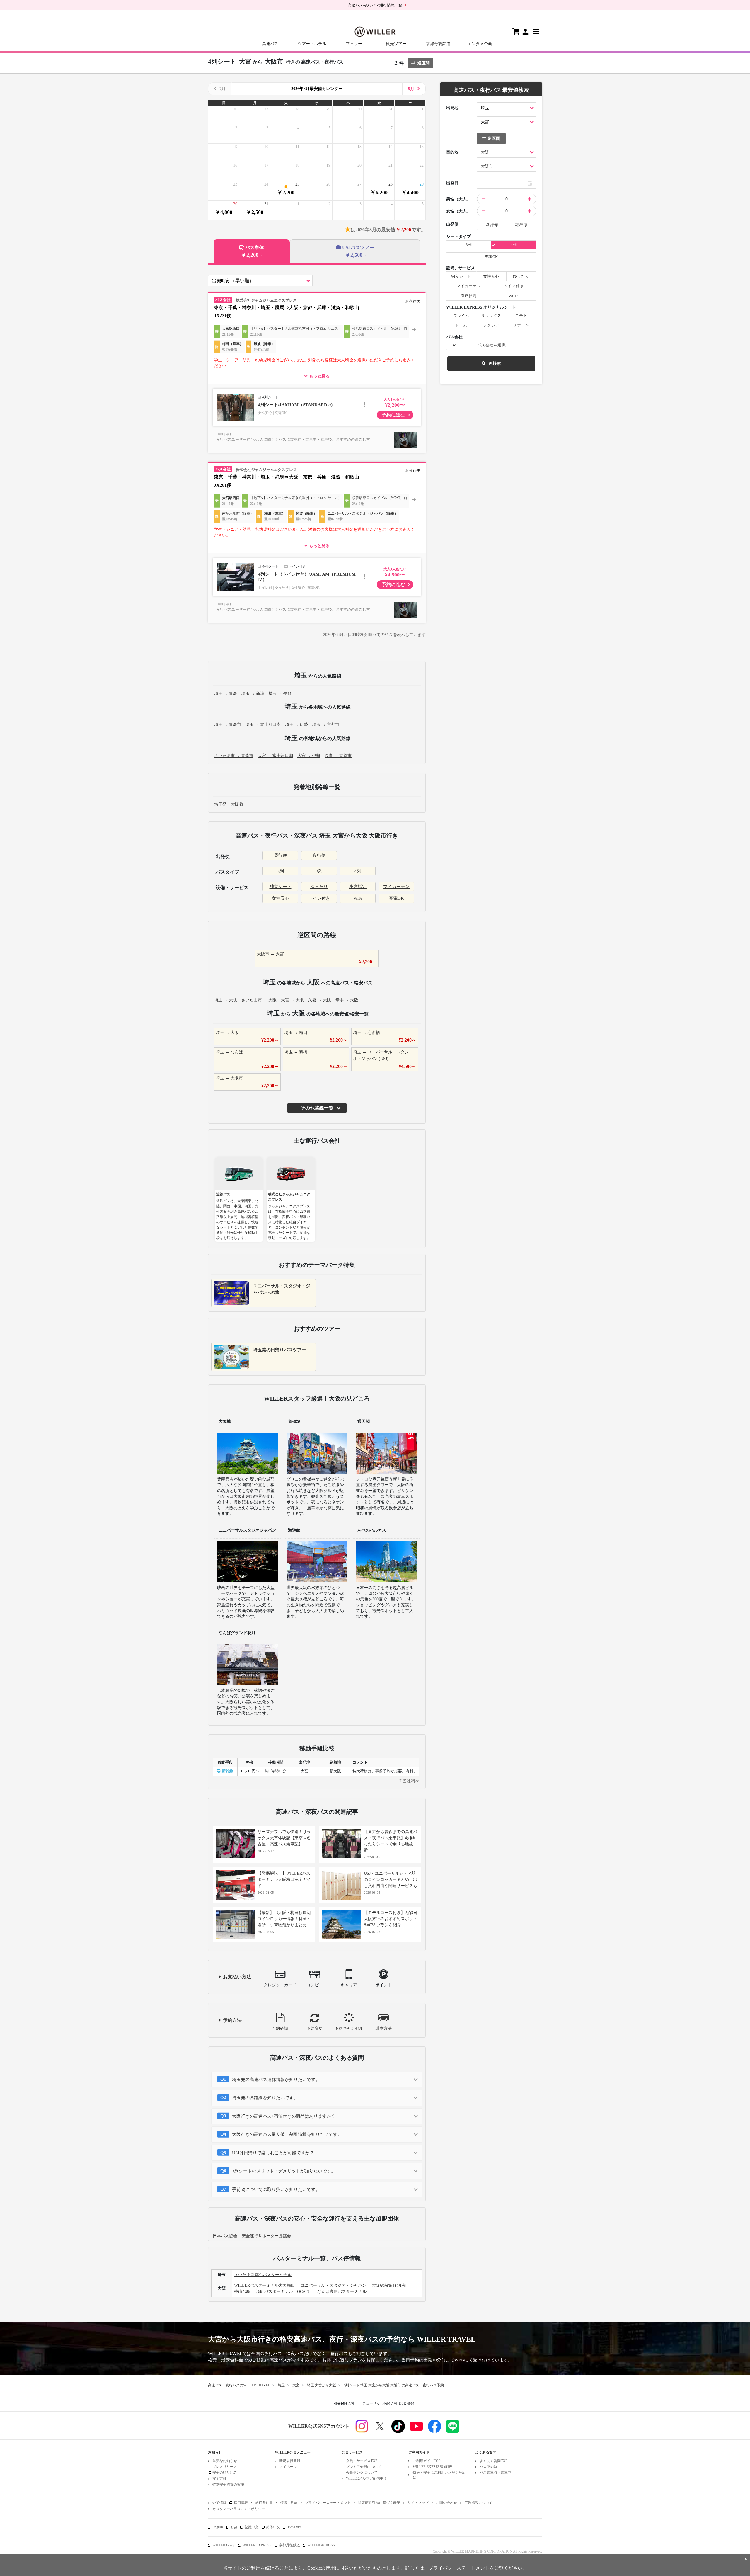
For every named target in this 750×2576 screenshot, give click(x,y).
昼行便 (281, 855)
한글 (234, 2527)
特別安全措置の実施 (228, 2485)
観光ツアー (396, 44)
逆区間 (424, 63)
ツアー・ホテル (312, 44)
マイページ (288, 2467)
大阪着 (237, 804)
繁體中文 (252, 2527)
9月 (411, 89)
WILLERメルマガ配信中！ (367, 2478)
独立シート (281, 887)
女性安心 (280, 898)
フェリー (354, 44)
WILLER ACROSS (321, 2545)
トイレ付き (319, 898)
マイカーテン (396, 887)
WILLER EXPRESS (257, 2545)
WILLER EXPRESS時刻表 (433, 2467)
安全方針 (219, 2478)
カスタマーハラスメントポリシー (239, 2509)
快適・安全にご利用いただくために (439, 2475)
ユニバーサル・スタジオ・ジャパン (333, 2285)
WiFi (358, 898)
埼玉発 (220, 804)
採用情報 (241, 2503)
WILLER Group (224, 2545)
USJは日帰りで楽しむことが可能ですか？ (273, 2153)
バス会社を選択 (491, 345)
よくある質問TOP (494, 2461)
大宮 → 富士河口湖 (275, 756)
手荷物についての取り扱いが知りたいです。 (276, 2189)
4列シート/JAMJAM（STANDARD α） (297, 405)
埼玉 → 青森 (226, 694)
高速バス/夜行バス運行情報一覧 (375, 5)
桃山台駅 (242, 2292)
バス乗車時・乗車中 (495, 2473)
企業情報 (219, 2503)
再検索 (495, 364)
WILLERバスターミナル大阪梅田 (265, 2285)
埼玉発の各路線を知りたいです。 (265, 2098)
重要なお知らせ (225, 2461)
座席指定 (358, 887)
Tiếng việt (294, 2527)
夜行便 (319, 855)
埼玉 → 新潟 (253, 694)
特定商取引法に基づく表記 (379, 2503)
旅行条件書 (264, 2503)
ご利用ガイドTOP (427, 2461)
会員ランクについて (362, 2473)
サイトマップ (418, 2503)
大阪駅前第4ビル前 (389, 2285)
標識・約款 (289, 2503)
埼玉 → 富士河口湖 (263, 725)
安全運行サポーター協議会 (266, 2236)
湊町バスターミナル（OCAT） (284, 2292)
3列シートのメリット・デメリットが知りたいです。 (284, 2171)
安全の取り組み (225, 2473)
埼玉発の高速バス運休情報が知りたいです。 (276, 2080)
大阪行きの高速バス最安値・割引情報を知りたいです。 (287, 2134)
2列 (281, 871)
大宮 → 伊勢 (309, 756)
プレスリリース (225, 2467)
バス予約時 (488, 2467)
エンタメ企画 (480, 44)
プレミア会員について (364, 2467)
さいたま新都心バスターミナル (263, 2275)
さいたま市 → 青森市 (234, 756)
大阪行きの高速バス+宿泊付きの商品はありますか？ (284, 2116)
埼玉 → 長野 (280, 694)
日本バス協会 (225, 2236)
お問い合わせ (446, 2503)
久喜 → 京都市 (338, 756)
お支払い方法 (237, 1977)
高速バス (270, 44)
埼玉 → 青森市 (228, 725)
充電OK (396, 898)
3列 (319, 871)
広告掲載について (478, 2503)
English (218, 2527)
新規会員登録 (290, 2461)
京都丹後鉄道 (438, 44)
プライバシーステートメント (328, 2503)
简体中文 (273, 2527)
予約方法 (232, 2020)
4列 (358, 871)
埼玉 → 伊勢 (296, 725)
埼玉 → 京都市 (326, 725)
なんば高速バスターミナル (342, 2292)
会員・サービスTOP (362, 2461)
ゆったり (319, 887)
